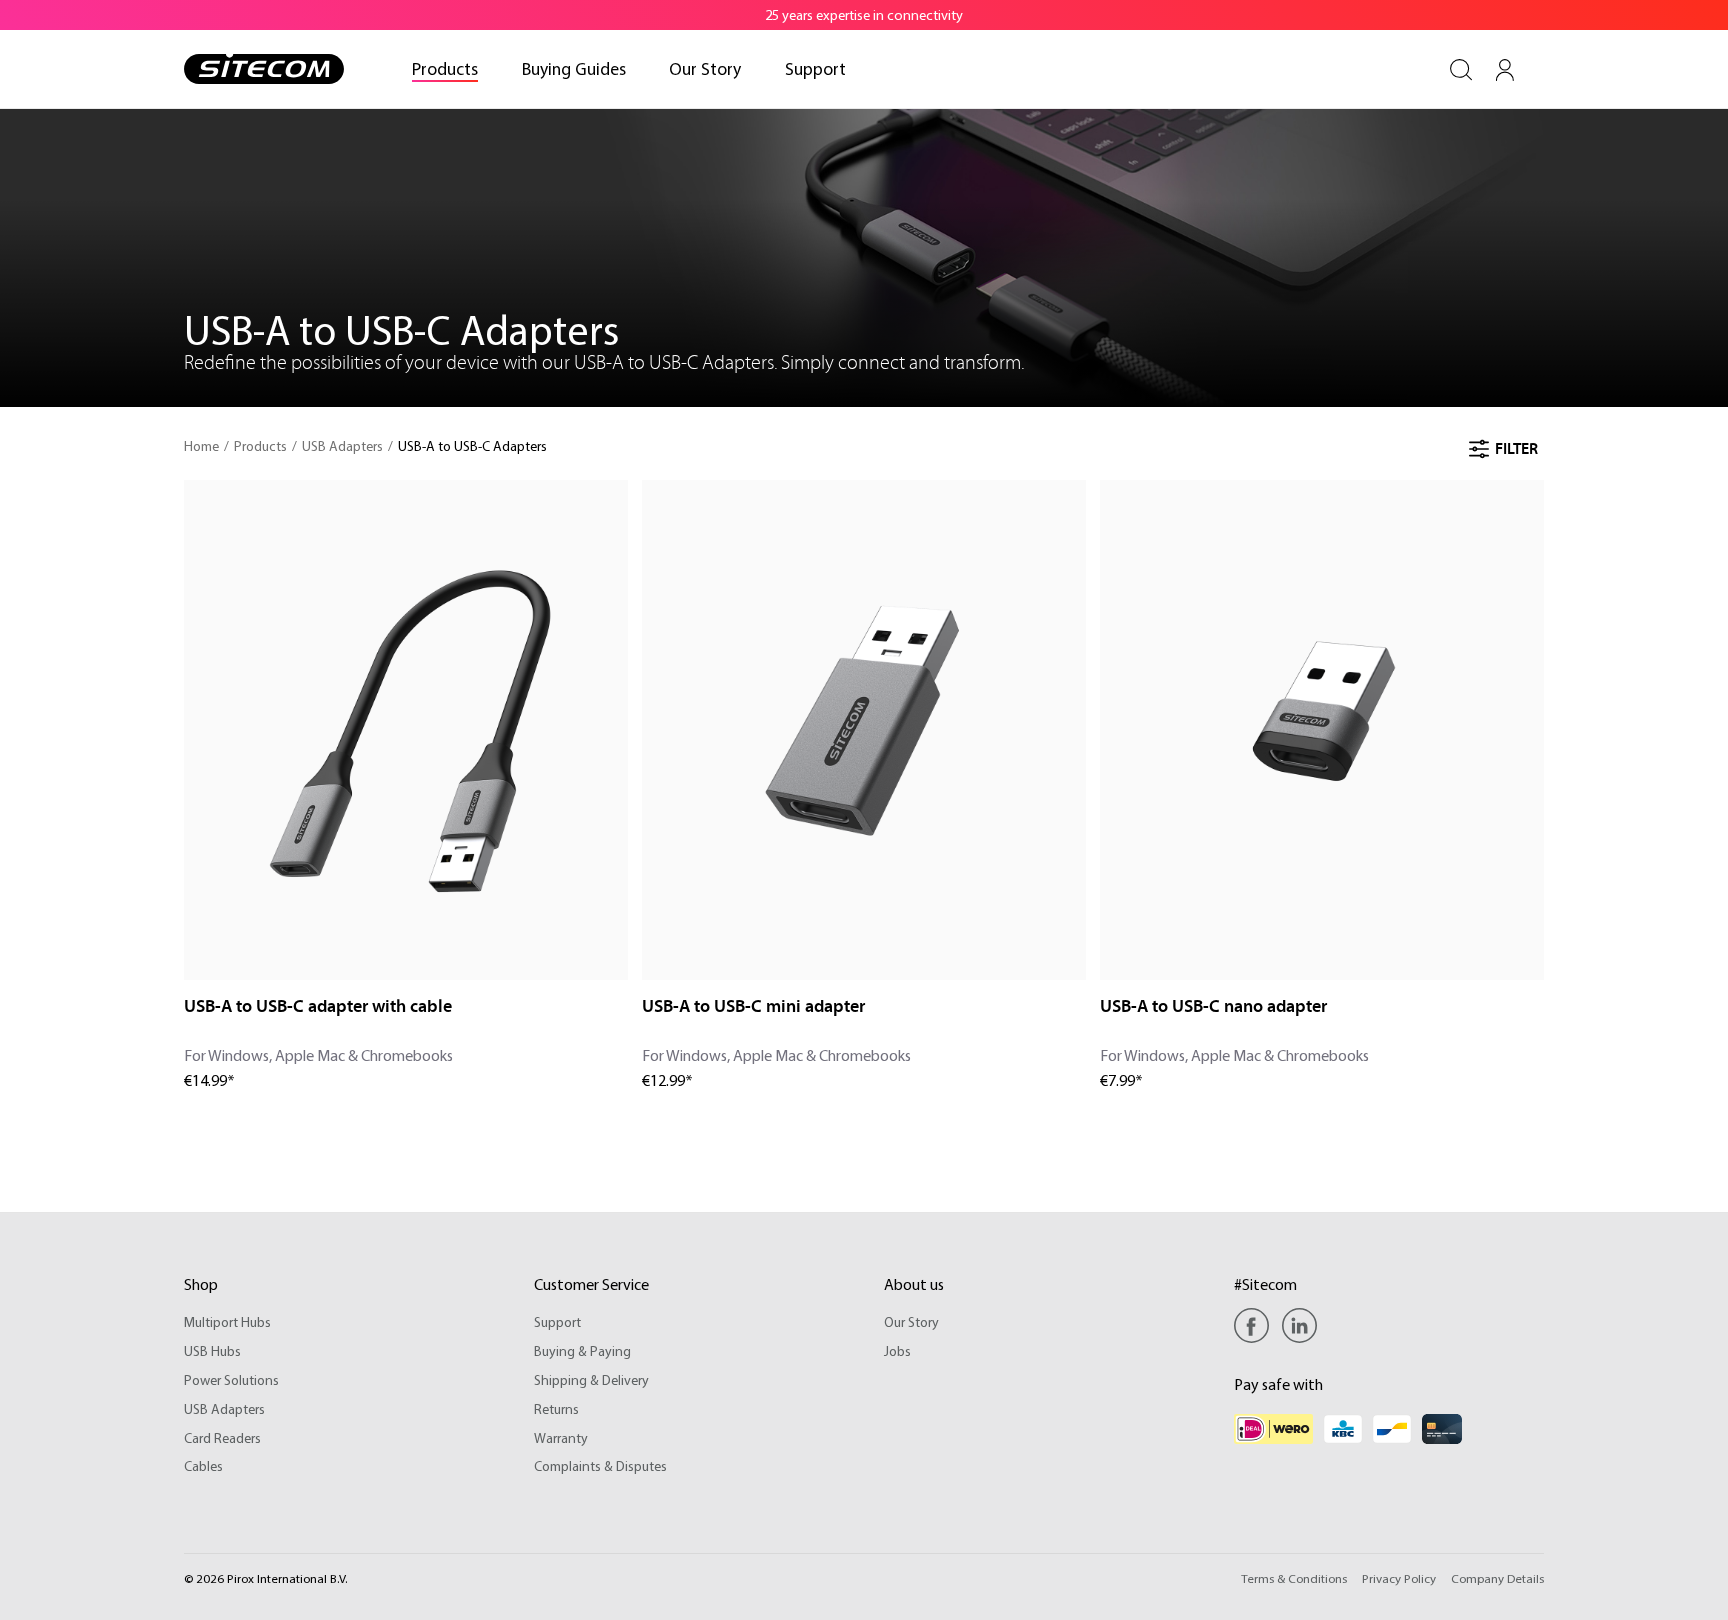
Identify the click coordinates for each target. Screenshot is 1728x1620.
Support (557, 1322)
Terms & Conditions (1294, 1578)
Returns (556, 1409)
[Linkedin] (1299, 1325)
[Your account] (1505, 70)
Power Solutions (231, 1380)
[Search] (1461, 70)
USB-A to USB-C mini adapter (753, 1006)
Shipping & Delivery (591, 1380)
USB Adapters (224, 1409)
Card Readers (222, 1438)
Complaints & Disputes (600, 1466)
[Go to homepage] (264, 69)
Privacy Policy (1399, 1578)
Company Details (1497, 1578)
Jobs (897, 1351)
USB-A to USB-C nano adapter (1213, 1006)
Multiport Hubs (227, 1322)
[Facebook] (1256, 1325)
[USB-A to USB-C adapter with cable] (406, 730)
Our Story (911, 1322)
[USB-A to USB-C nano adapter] (1322, 730)
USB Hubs (212, 1351)
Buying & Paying (582, 1351)
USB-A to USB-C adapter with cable (318, 1006)
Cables (203, 1466)
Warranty (561, 1438)
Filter (1516, 449)
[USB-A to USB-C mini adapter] (864, 730)
